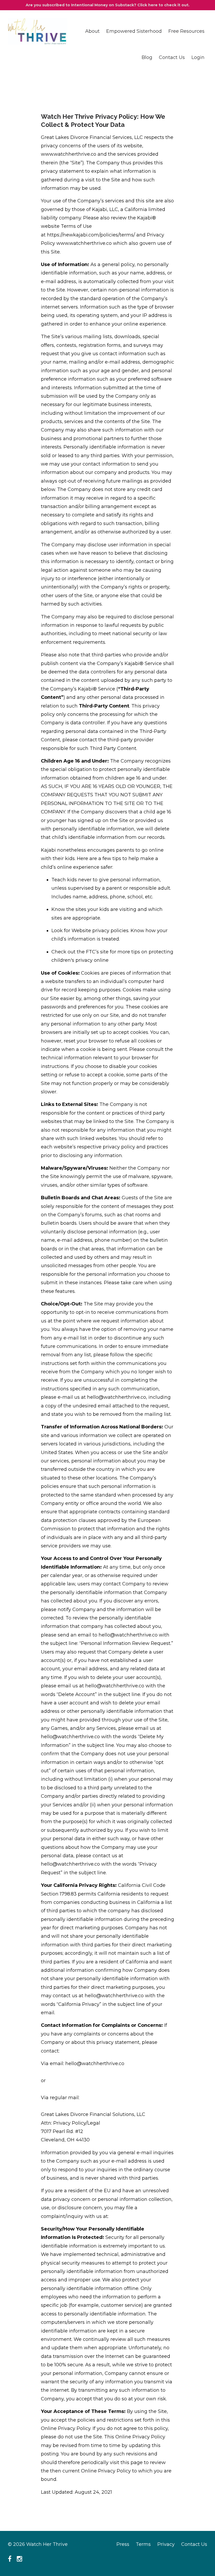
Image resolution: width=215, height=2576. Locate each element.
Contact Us (172, 57)
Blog (147, 57)
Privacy (166, 2544)
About (92, 31)
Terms (143, 2544)
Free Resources (186, 31)
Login (198, 57)
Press (123, 2544)
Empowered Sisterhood (134, 31)
